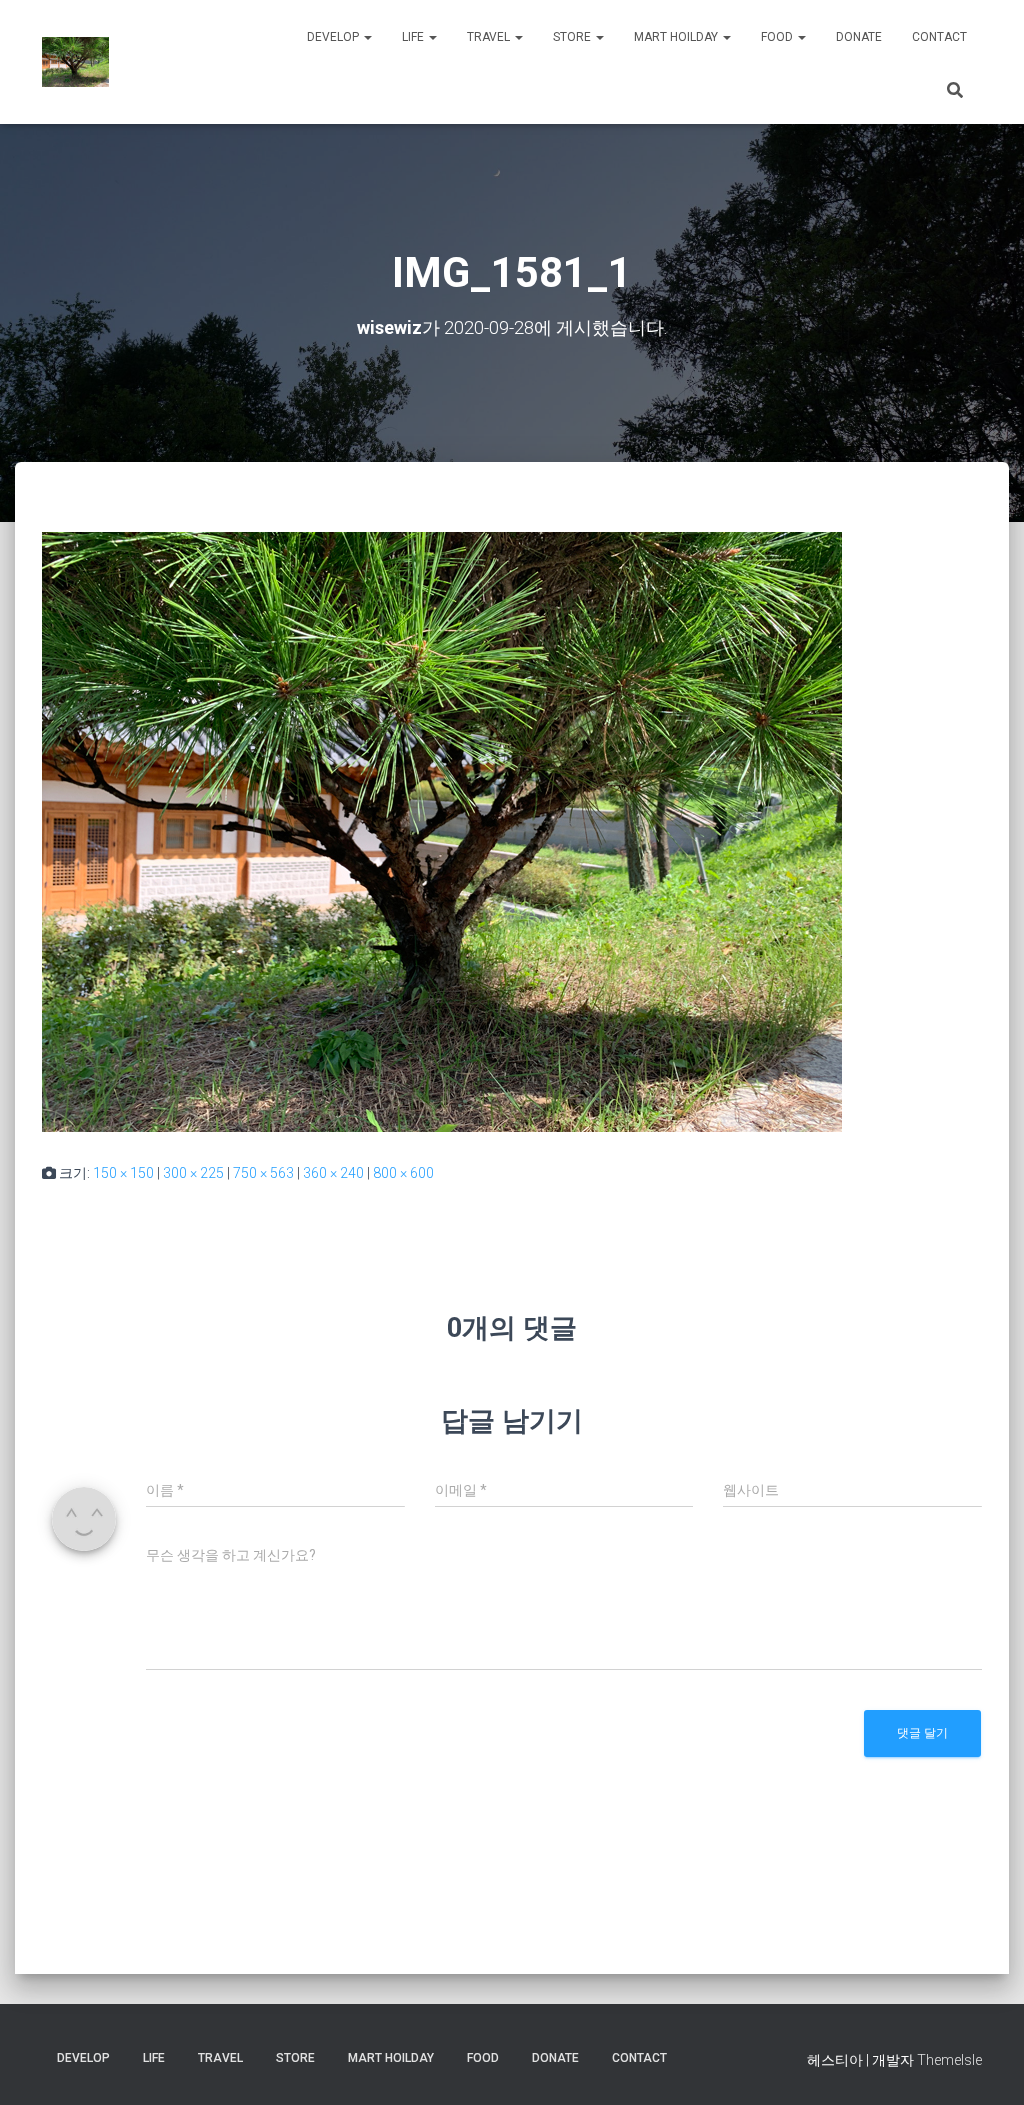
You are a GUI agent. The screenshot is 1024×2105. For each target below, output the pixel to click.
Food (778, 37)
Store (573, 37)
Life (414, 37)
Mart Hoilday (677, 37)
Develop (334, 37)
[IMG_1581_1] (442, 831)
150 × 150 (123, 1173)
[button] (367, 37)
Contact (939, 37)
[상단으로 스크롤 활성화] (984, 2065)
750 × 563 (263, 1173)
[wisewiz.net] (75, 62)
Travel (490, 37)
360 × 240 (333, 1173)
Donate (859, 37)
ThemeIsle (949, 2060)
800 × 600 (403, 1173)
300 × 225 (193, 1173)
